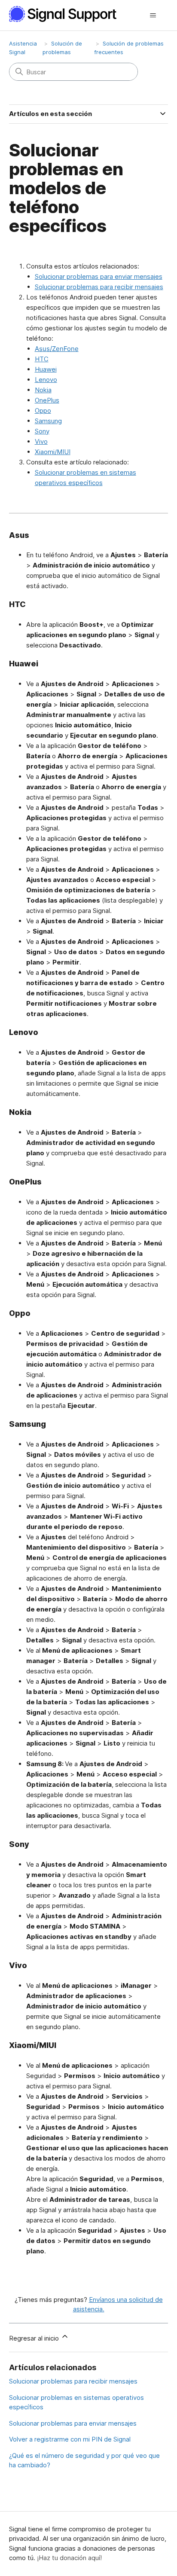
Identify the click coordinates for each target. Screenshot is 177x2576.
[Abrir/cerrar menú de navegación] (153, 15)
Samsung (48, 421)
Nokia (43, 390)
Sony (42, 431)
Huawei (46, 369)
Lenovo (46, 380)
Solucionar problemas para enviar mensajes (99, 276)
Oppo (43, 411)
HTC (42, 359)
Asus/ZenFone (57, 349)
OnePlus (47, 400)
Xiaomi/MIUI (53, 452)
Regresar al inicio (35, 2338)
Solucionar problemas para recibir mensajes (99, 287)
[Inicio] (67, 14)
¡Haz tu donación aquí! (69, 2558)
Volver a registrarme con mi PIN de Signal (70, 2439)
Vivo (41, 441)
